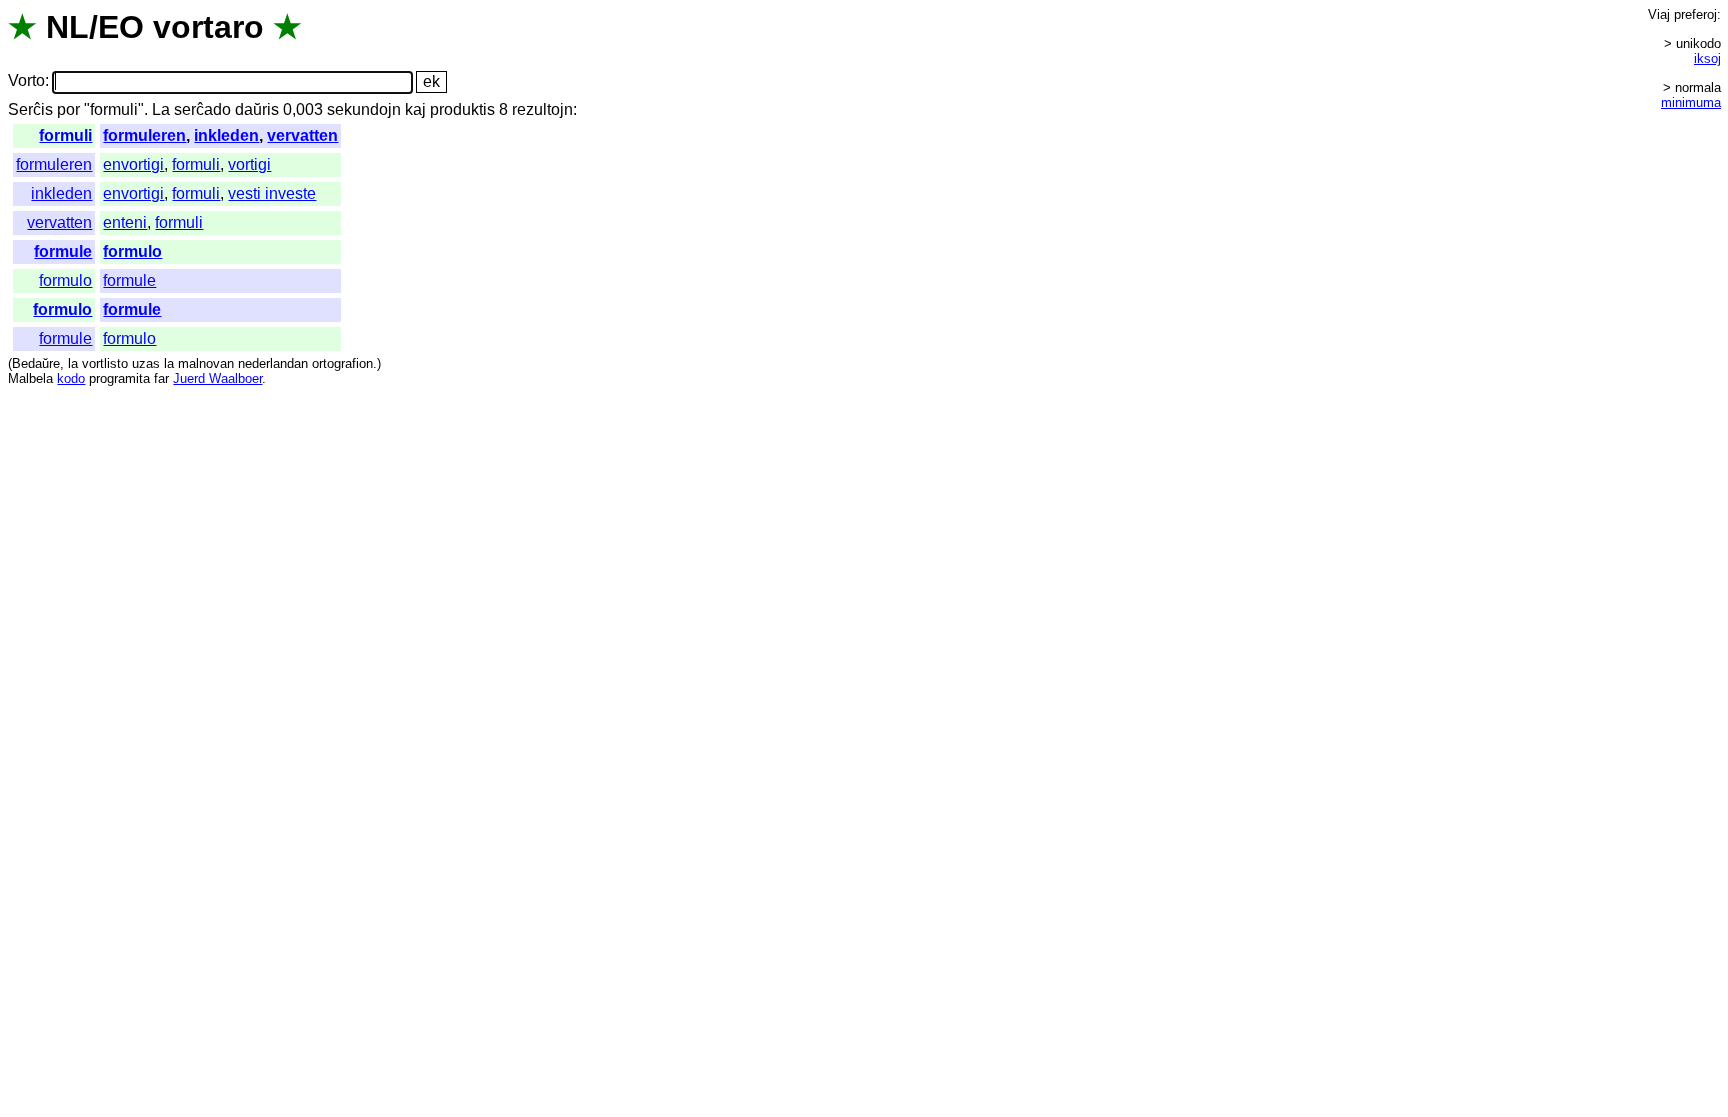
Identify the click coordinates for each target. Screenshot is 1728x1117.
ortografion (342, 363)
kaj (415, 109)
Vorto (26, 81)
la (73, 363)
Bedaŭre (36, 363)
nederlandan (273, 363)
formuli (65, 135)
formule (63, 251)
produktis (462, 109)
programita (119, 378)
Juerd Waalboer (217, 378)
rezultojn (542, 109)
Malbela (30, 378)
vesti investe (272, 193)
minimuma (1691, 102)
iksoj (1707, 58)
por (68, 109)
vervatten (302, 135)
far (161, 378)
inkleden (226, 135)
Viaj (1659, 14)
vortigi (249, 164)
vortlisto (105, 363)
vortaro (208, 27)
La (161, 109)
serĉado (202, 109)
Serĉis (30, 109)
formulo (132, 251)
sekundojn (364, 109)
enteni (125, 222)
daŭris (257, 109)
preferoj (1695, 14)
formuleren (144, 135)
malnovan (206, 363)
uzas (146, 363)
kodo (71, 378)
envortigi (133, 164)
